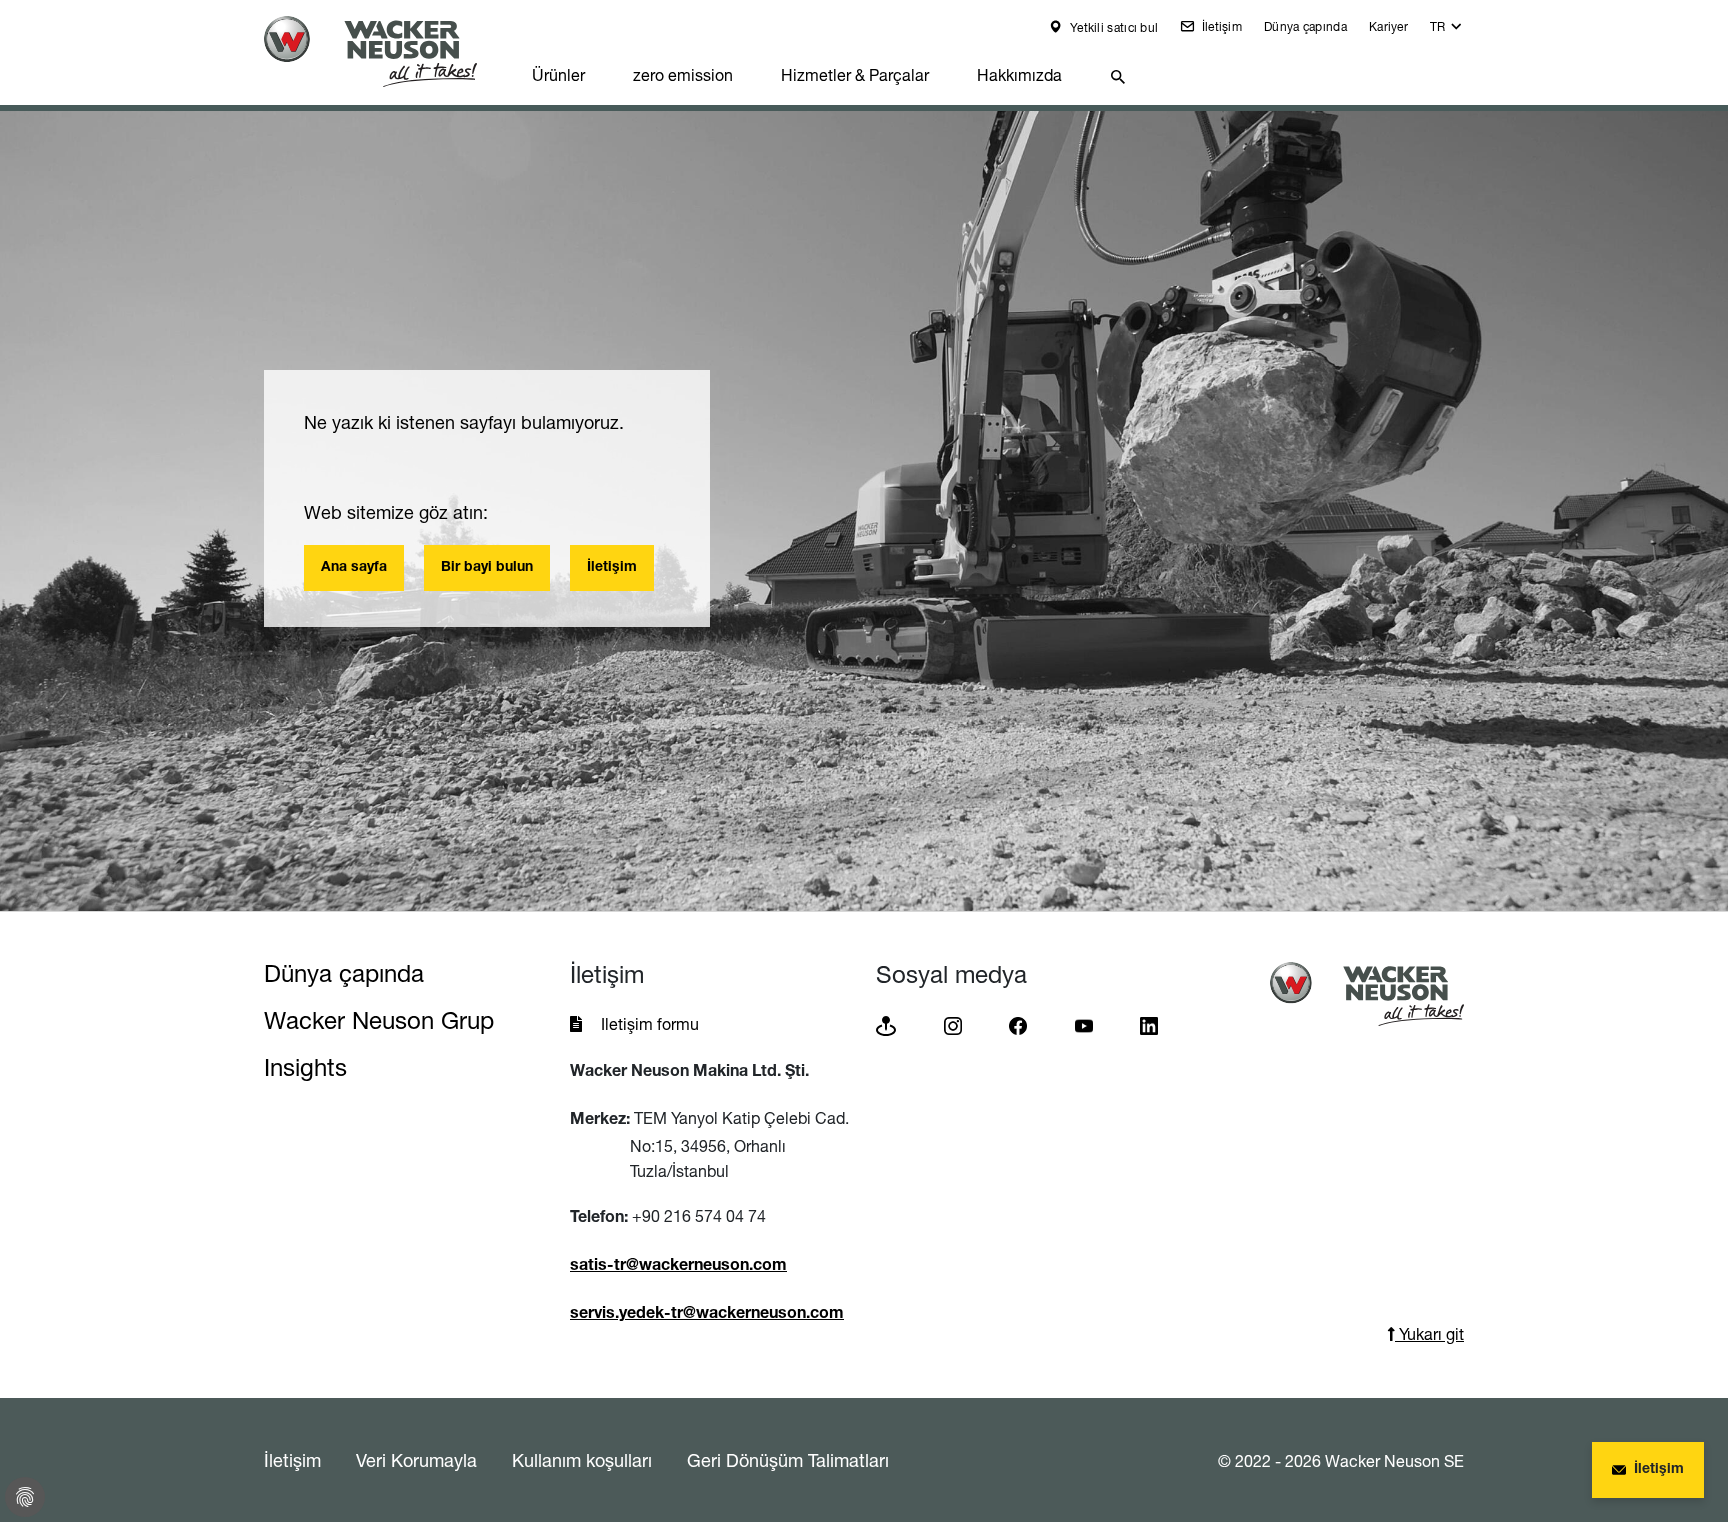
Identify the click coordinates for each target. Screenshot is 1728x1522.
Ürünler (558, 75)
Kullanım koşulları (582, 1460)
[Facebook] (1018, 1024)
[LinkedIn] (1149, 1024)
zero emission (683, 75)
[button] (1447, 31)
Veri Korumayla (416, 1460)
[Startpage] (386, 51)
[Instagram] (953, 1024)
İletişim (1220, 26)
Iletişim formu (650, 1024)
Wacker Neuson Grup (379, 1020)
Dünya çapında (1305, 26)
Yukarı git (1429, 1334)
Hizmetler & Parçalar (855, 75)
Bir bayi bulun (487, 568)
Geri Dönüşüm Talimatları (788, 1460)
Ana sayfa (354, 568)
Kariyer (1388, 26)
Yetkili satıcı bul (1113, 27)
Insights (305, 1067)
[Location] (886, 1024)
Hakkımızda (1019, 75)
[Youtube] (1084, 1024)
